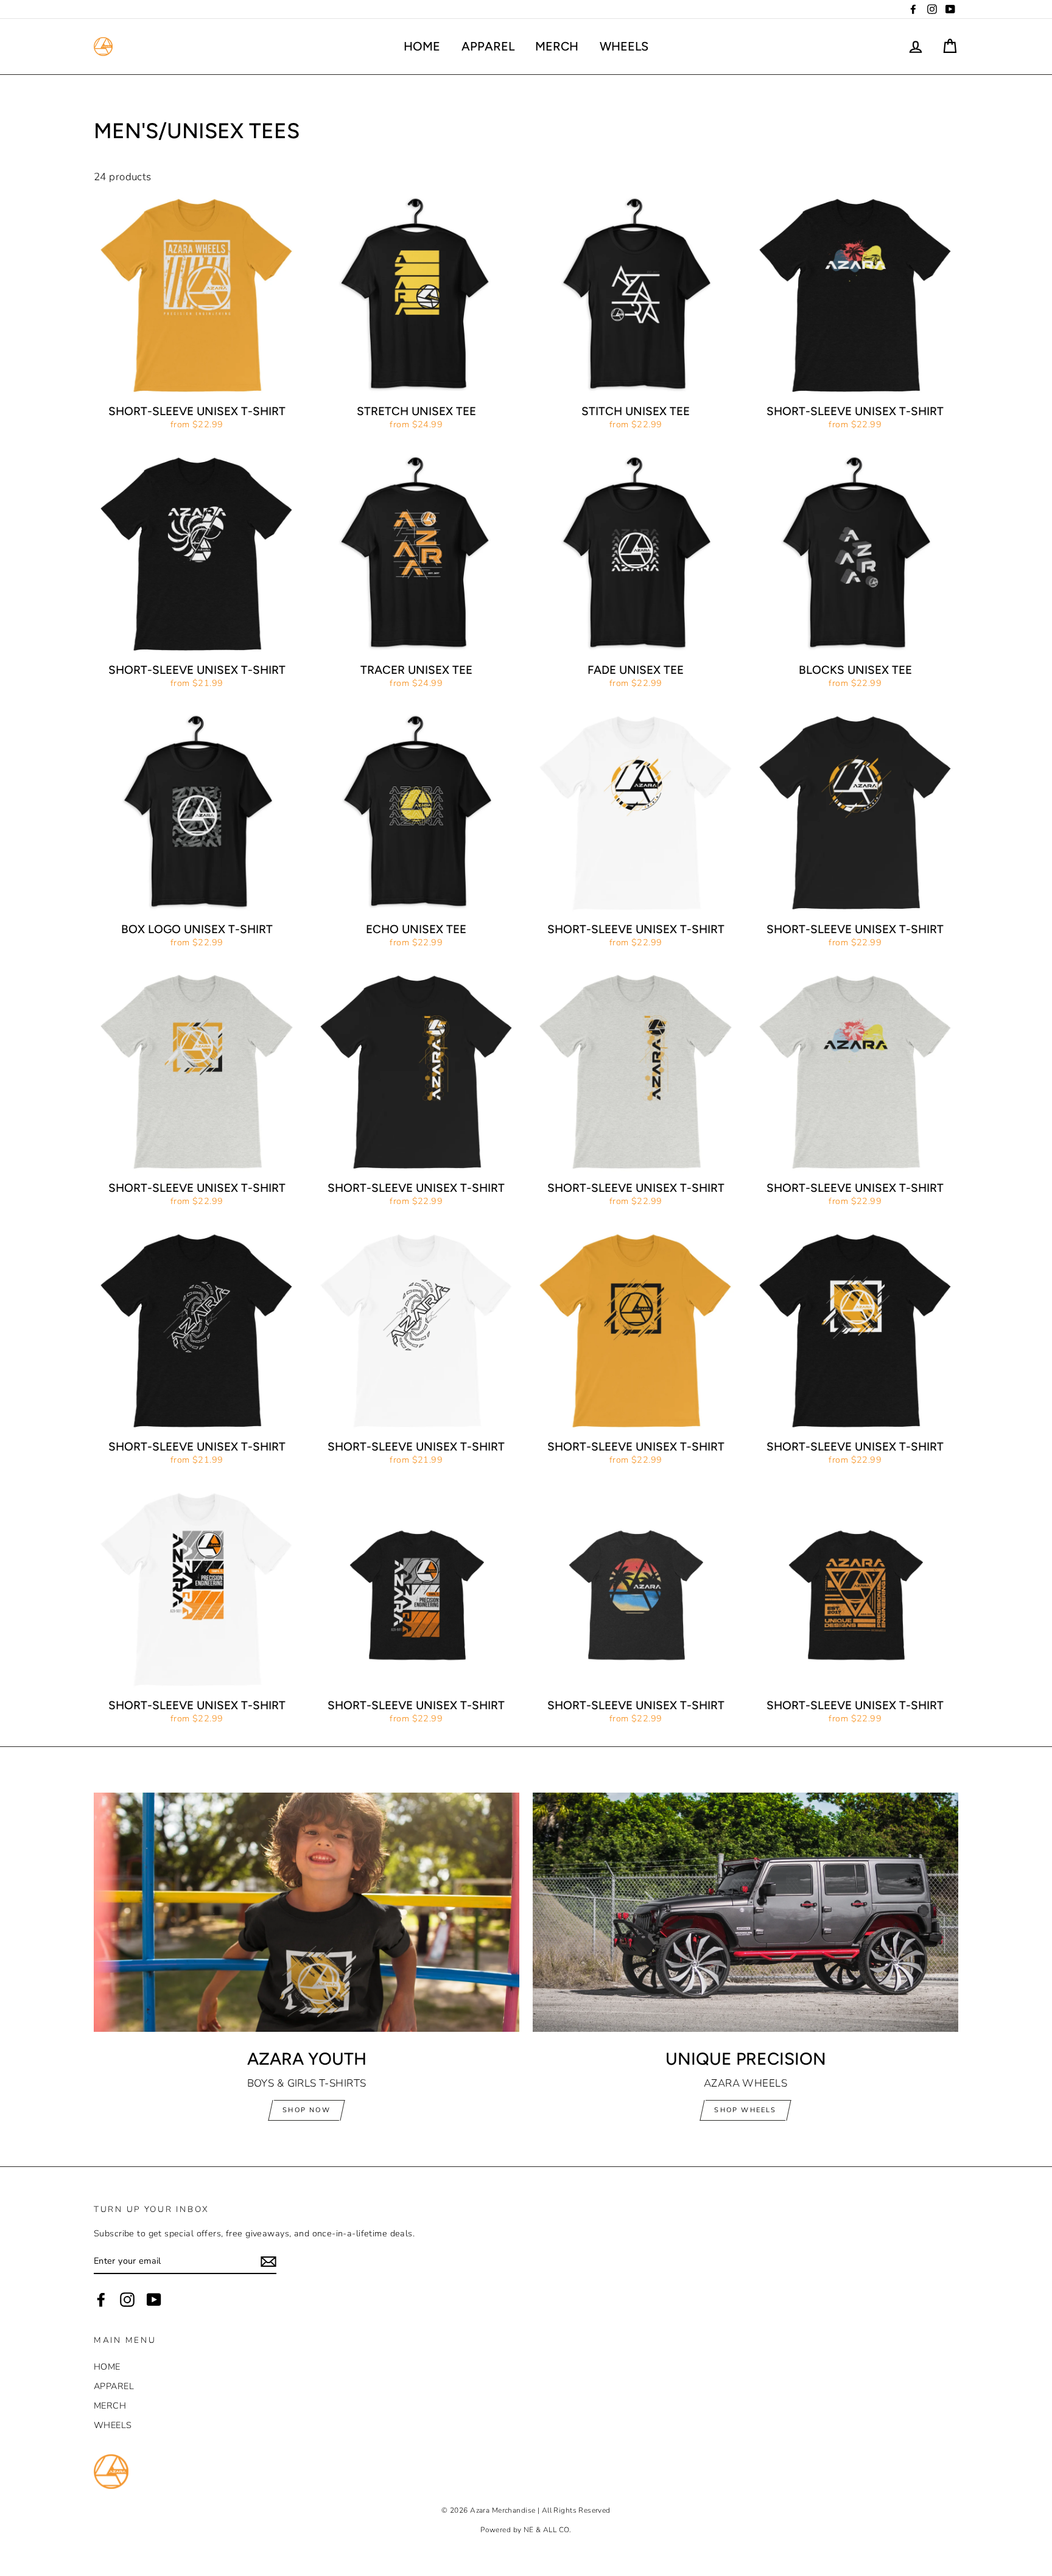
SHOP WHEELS (745, 2110)
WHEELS (624, 46)
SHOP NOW (307, 2110)
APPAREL (488, 46)
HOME (422, 46)
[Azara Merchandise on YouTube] (154, 2300)
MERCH (557, 46)
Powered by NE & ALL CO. (526, 2530)
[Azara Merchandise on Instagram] (127, 2300)
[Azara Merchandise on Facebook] (101, 2300)
